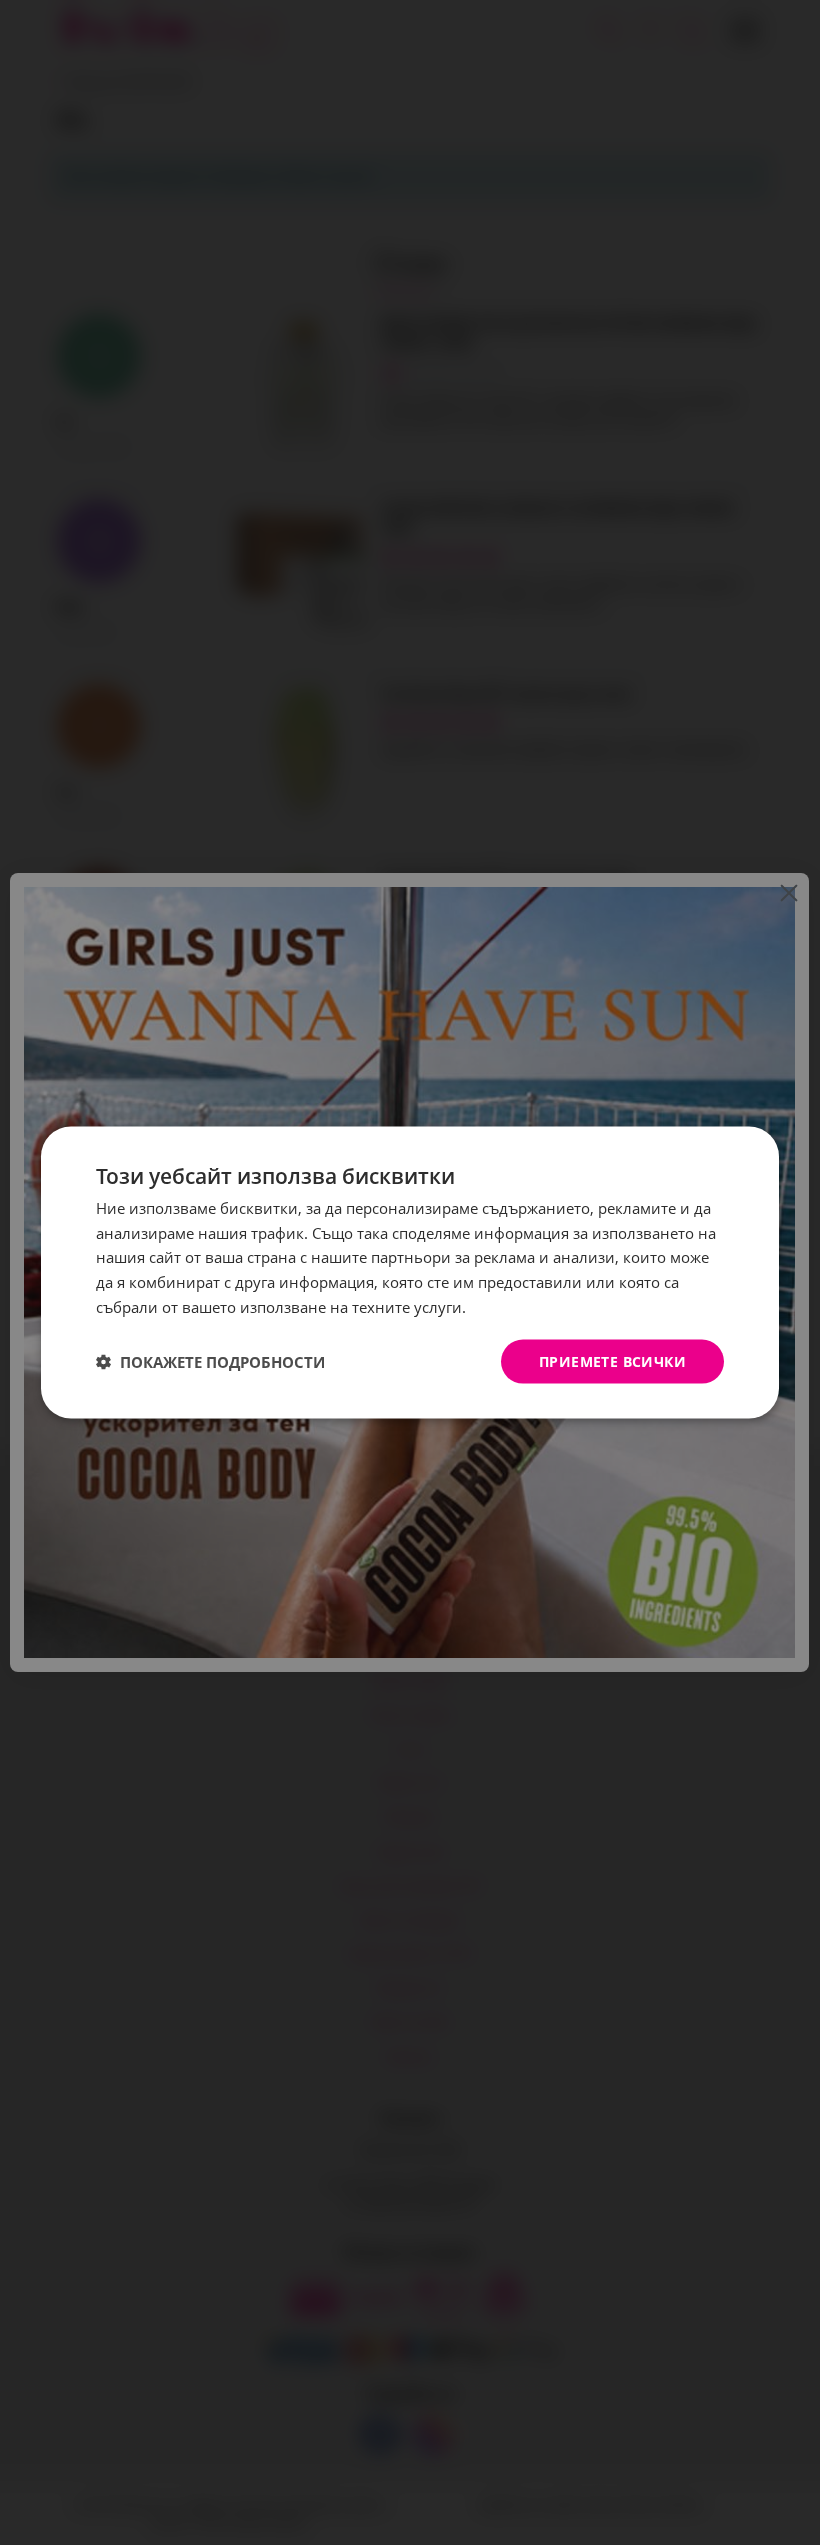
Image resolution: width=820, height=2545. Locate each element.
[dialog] (410, 1272)
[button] (210, 1362)
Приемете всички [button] (612, 1360)
